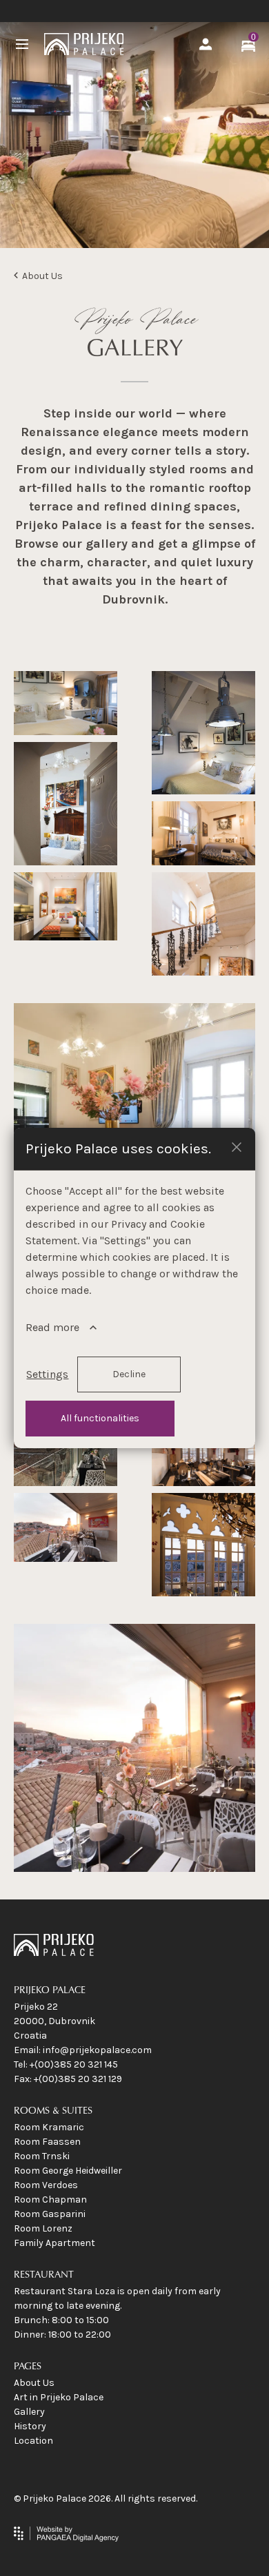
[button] (237, 1146)
